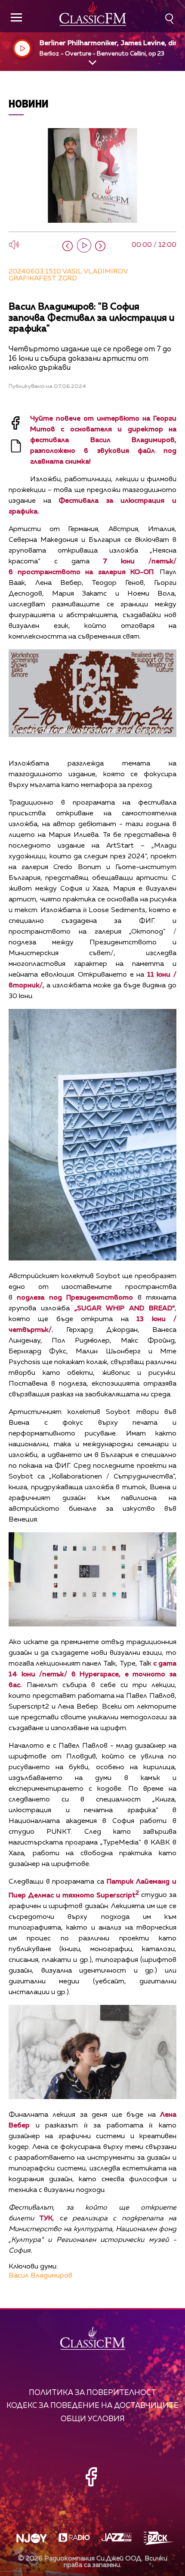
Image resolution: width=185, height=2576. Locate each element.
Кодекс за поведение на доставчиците (92, 2406)
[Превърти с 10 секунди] (68, 246)
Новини (29, 103)
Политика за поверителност (92, 2393)
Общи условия (93, 2419)
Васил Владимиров (40, 2276)
